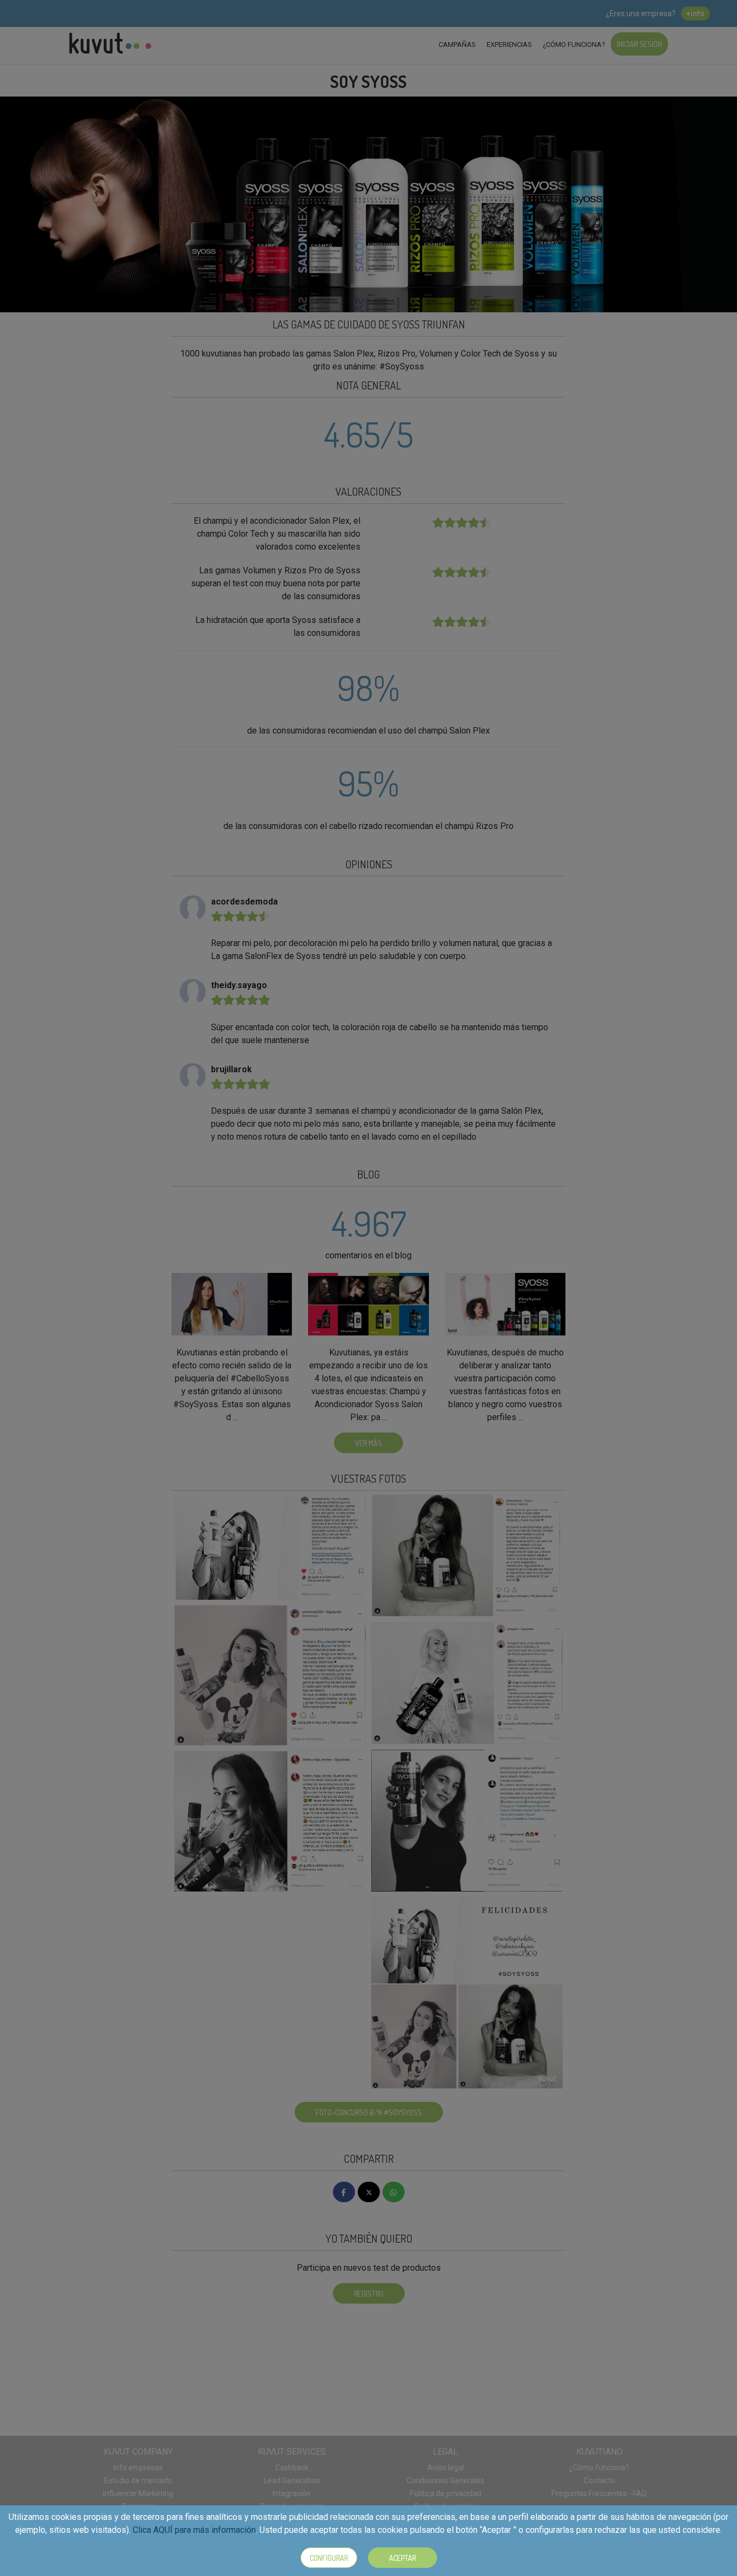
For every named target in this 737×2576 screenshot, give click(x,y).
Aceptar (402, 2558)
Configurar (329, 2558)
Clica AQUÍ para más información (194, 2530)
